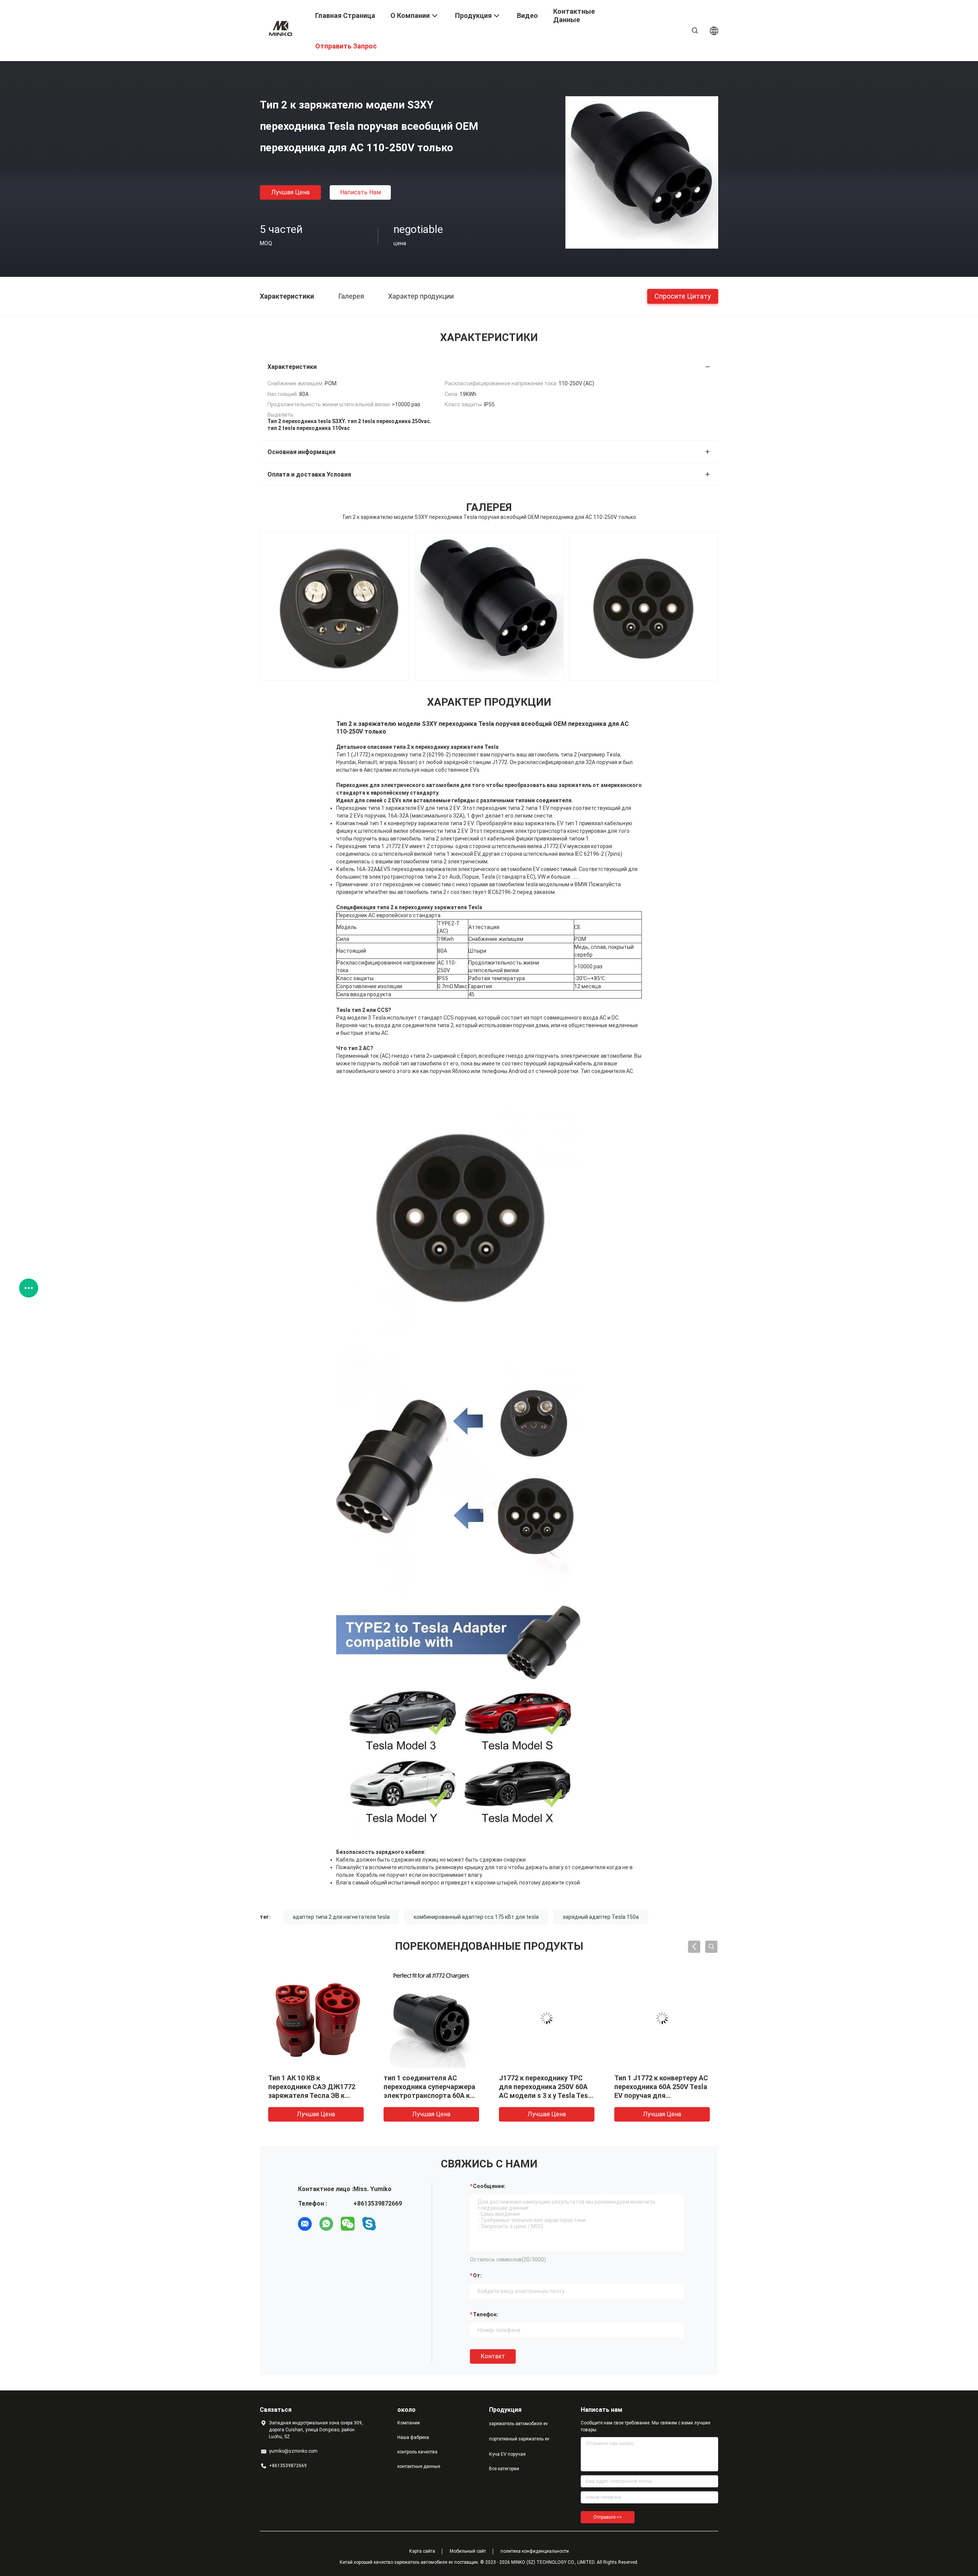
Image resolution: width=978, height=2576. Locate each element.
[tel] (390, 2224)
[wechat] (348, 2224)
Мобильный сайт (468, 2551)
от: (477, 2275)
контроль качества (417, 2452)
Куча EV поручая (507, 2454)
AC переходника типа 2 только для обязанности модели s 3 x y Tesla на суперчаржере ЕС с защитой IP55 (315, 2095)
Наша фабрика (413, 2437)
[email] (305, 2224)
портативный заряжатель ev (519, 2439)
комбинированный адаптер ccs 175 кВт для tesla (476, 1917)
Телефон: (486, 2314)
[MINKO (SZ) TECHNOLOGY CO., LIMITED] (283, 28)
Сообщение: (489, 2186)
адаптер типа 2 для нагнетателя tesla (341, 1917)
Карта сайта (422, 2551)
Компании (409, 2423)
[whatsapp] (326, 2224)
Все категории (504, 2469)
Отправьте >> (608, 2517)
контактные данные (419, 2466)
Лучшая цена (290, 192)
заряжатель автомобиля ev (518, 2424)
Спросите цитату (683, 296)
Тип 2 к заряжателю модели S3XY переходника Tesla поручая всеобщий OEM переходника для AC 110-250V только (430, 2095)
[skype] (369, 2224)
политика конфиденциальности (535, 2551)
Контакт (493, 2356)
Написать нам (360, 192)
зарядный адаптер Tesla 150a (601, 1917)
